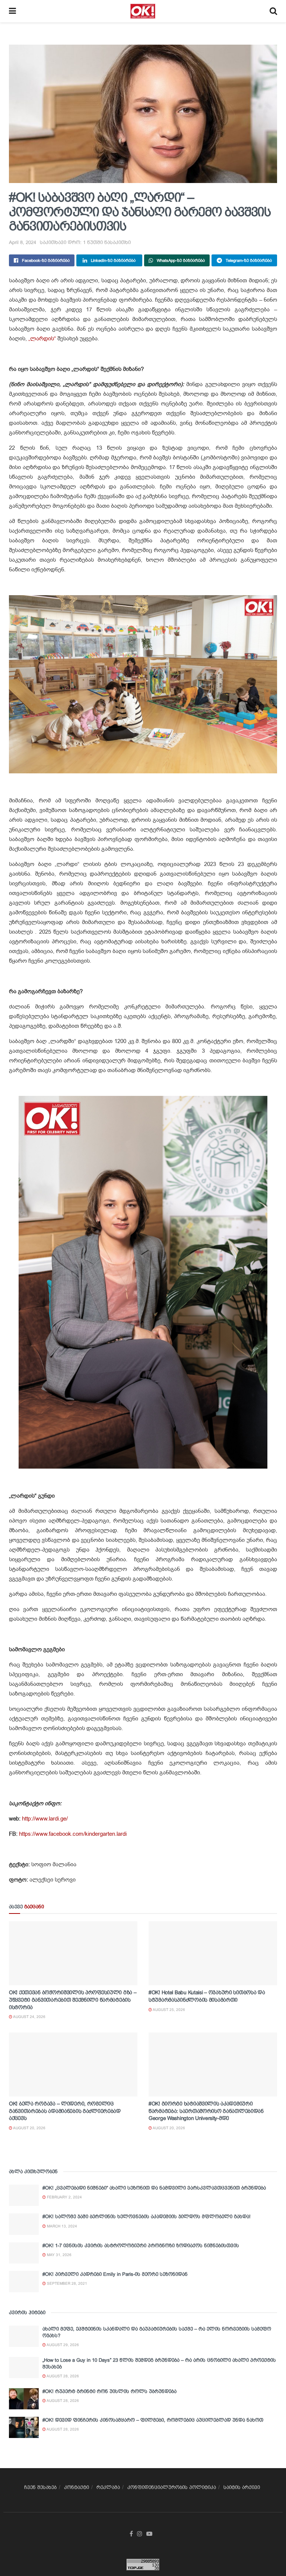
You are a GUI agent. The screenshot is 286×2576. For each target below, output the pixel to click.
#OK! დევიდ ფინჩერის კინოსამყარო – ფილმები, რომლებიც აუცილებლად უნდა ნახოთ (153, 2420)
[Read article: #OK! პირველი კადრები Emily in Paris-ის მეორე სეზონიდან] (24, 2282)
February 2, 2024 (64, 2197)
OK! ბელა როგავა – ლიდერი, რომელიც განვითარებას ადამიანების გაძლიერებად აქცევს (65, 2111)
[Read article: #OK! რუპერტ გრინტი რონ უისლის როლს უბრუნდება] (24, 2399)
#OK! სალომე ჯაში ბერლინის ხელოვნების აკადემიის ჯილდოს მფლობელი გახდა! (147, 2216)
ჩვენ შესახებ (40, 2487)
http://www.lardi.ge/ (44, 1819)
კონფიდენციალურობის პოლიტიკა (172, 2487)
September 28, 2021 (66, 2283)
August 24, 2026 (29, 2017)
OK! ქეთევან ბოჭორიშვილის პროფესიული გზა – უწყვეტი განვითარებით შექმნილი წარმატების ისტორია (73, 2000)
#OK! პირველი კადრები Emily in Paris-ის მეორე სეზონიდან (115, 2274)
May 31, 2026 (59, 2255)
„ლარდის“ (41, 339)
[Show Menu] (12, 11)
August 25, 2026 (169, 2010)
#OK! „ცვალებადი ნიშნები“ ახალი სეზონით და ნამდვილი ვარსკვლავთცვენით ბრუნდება (154, 2188)
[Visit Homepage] (143, 11)
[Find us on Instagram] (140, 2534)
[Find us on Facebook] (131, 2534)
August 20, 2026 (29, 2128)
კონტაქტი (77, 2487)
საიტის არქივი (242, 2487)
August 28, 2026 (62, 2376)
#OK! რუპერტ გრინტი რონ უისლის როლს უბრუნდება (109, 2391)
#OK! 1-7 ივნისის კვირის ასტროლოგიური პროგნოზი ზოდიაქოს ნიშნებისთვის (141, 2245)
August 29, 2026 (62, 2345)
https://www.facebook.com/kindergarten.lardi (73, 1834)
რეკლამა (108, 2487)
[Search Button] (273, 11)
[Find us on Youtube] (149, 2534)
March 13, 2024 (61, 2226)
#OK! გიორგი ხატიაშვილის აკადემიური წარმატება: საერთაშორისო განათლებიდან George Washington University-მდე (206, 2111)
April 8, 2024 (23, 242)
